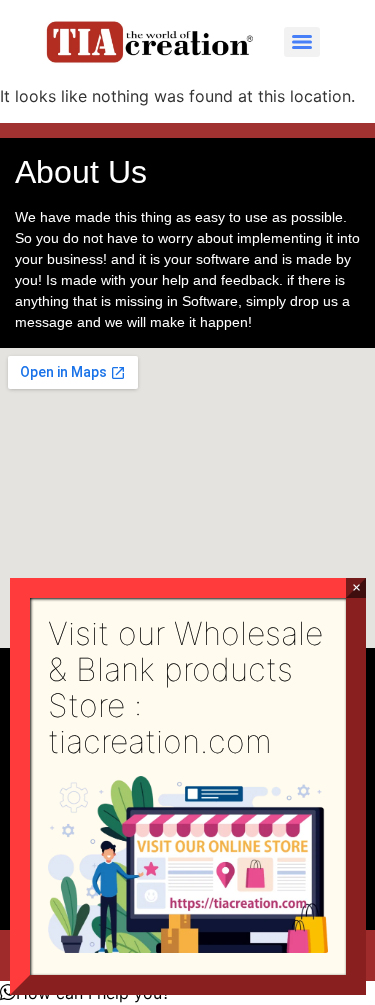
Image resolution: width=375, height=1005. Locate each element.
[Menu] (302, 42)
